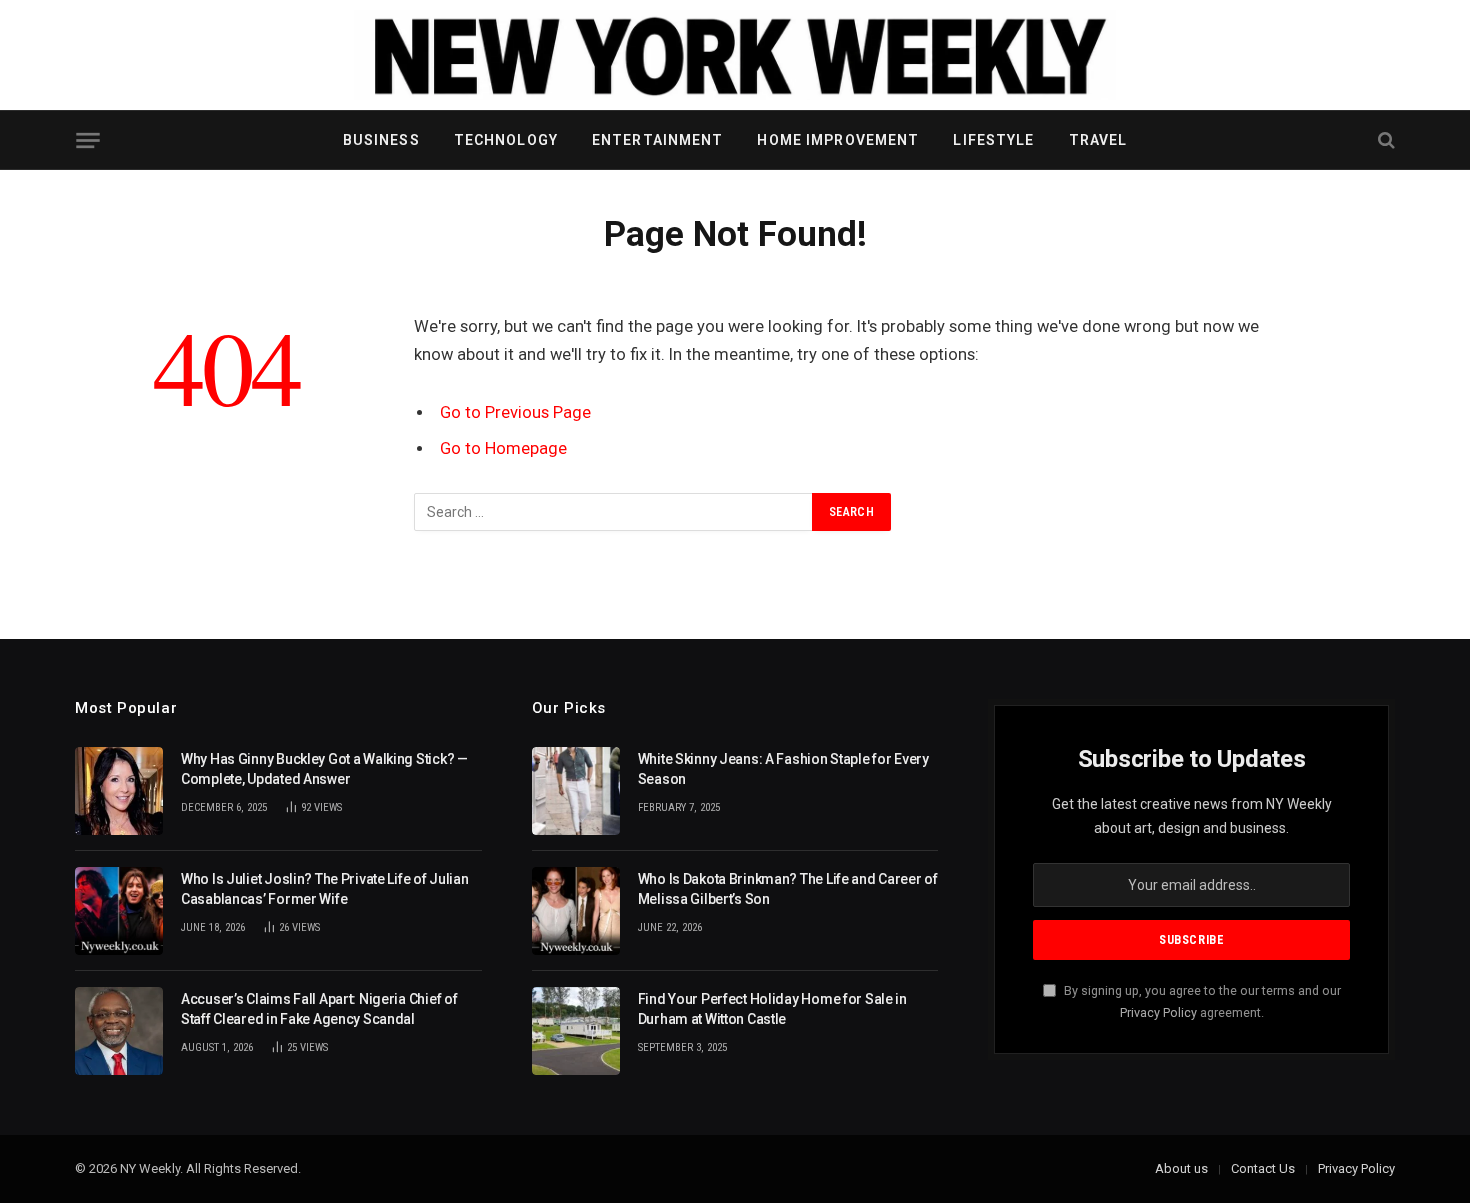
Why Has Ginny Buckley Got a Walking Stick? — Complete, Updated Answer (324, 769)
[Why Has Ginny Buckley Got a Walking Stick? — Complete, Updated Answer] (119, 791)
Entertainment (658, 140)
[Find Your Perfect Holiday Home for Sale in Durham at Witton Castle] (576, 1031)
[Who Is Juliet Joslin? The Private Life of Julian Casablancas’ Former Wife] (119, 911)
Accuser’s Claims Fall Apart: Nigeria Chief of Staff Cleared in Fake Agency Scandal (319, 1009)
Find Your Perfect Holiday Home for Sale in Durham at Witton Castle (772, 1009)
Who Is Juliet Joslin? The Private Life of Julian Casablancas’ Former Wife (325, 889)
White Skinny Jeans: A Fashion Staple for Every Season (783, 769)
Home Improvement (838, 140)
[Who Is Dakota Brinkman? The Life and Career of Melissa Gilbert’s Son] (576, 911)
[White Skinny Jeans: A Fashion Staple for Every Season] (576, 791)
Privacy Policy (1158, 1012)
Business (381, 140)
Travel (1098, 140)
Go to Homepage (503, 448)
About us (1181, 1168)
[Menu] (87, 140)
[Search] (1384, 140)
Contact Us (1263, 1168)
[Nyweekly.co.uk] (735, 55)
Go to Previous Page (515, 412)
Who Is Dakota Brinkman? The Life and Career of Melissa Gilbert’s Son (788, 889)
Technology (506, 140)
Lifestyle (993, 140)
